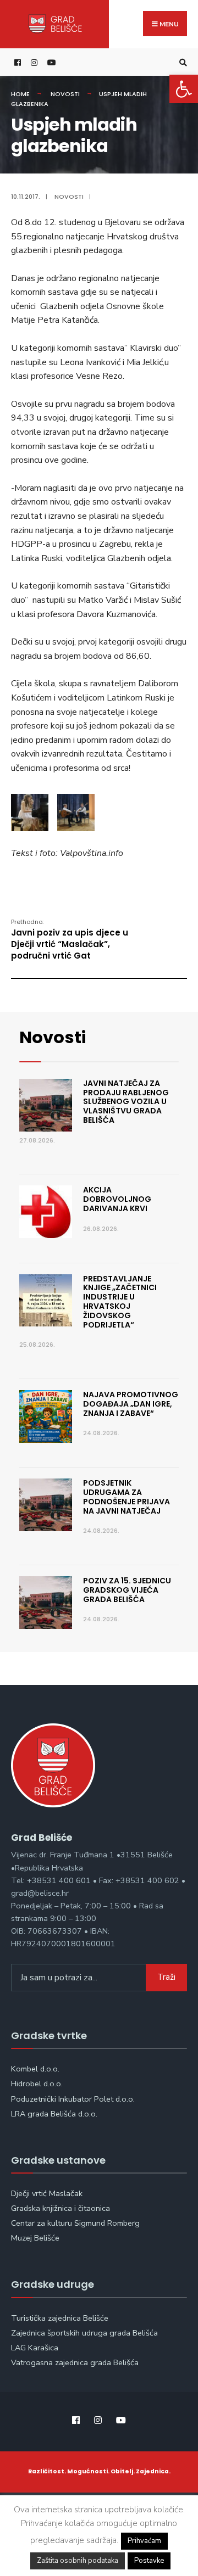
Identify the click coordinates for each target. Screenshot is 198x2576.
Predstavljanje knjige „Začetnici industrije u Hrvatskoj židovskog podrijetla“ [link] (120, 1302)
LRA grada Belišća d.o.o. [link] (54, 2114)
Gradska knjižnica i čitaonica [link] (61, 2208)
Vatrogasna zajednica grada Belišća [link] (75, 2362)
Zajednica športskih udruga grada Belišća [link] (84, 2333)
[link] (184, 89)
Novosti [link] (65, 94)
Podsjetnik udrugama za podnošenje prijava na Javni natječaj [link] (127, 1497)
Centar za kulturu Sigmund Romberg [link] (75, 2223)
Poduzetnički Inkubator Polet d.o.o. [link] (73, 2099)
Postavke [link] (149, 2561)
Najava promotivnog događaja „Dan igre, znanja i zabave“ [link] (131, 1404)
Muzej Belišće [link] (35, 2238)
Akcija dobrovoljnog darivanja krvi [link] (117, 1199)
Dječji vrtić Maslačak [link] (47, 2193)
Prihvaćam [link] (144, 2541)
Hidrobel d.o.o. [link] (37, 2084)
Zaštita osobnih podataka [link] (78, 2561)
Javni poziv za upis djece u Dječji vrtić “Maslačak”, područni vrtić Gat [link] (70, 939)
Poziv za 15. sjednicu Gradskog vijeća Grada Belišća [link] (127, 1590)
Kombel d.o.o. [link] (35, 2069)
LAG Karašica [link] (35, 2348)
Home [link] (20, 94)
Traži (166, 1977)
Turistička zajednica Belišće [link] (60, 2318)
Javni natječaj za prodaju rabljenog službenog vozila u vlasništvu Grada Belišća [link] (126, 1102)
